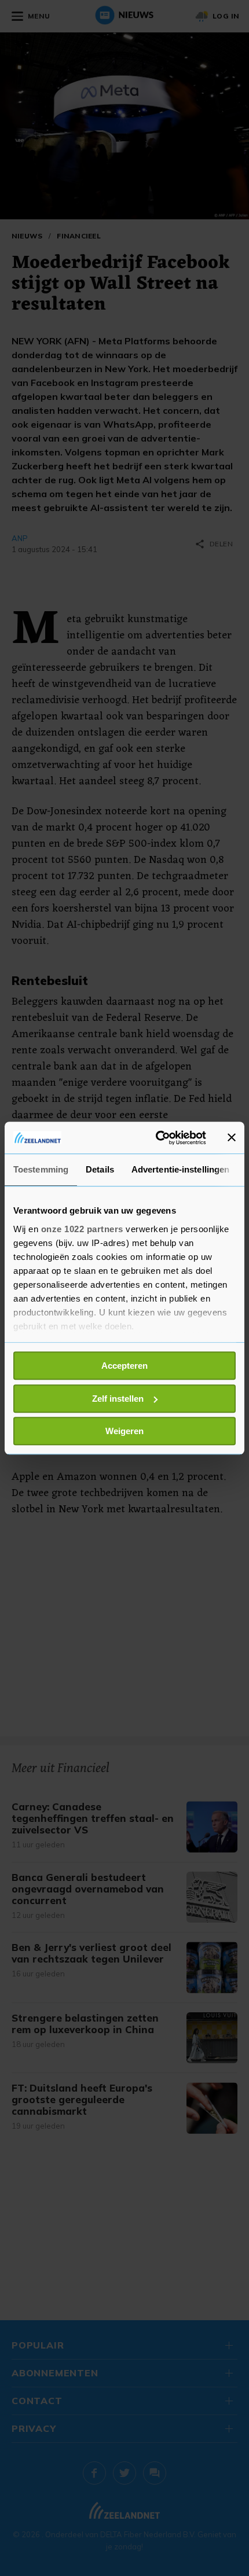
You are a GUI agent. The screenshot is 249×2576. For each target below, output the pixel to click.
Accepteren (124, 1366)
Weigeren (124, 1431)
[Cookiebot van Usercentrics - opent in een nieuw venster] (157, 1138)
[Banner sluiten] (232, 1138)
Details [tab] (100, 1169)
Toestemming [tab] (41, 1169)
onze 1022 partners (82, 1229)
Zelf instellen (118, 1399)
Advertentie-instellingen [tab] (180, 1169)
